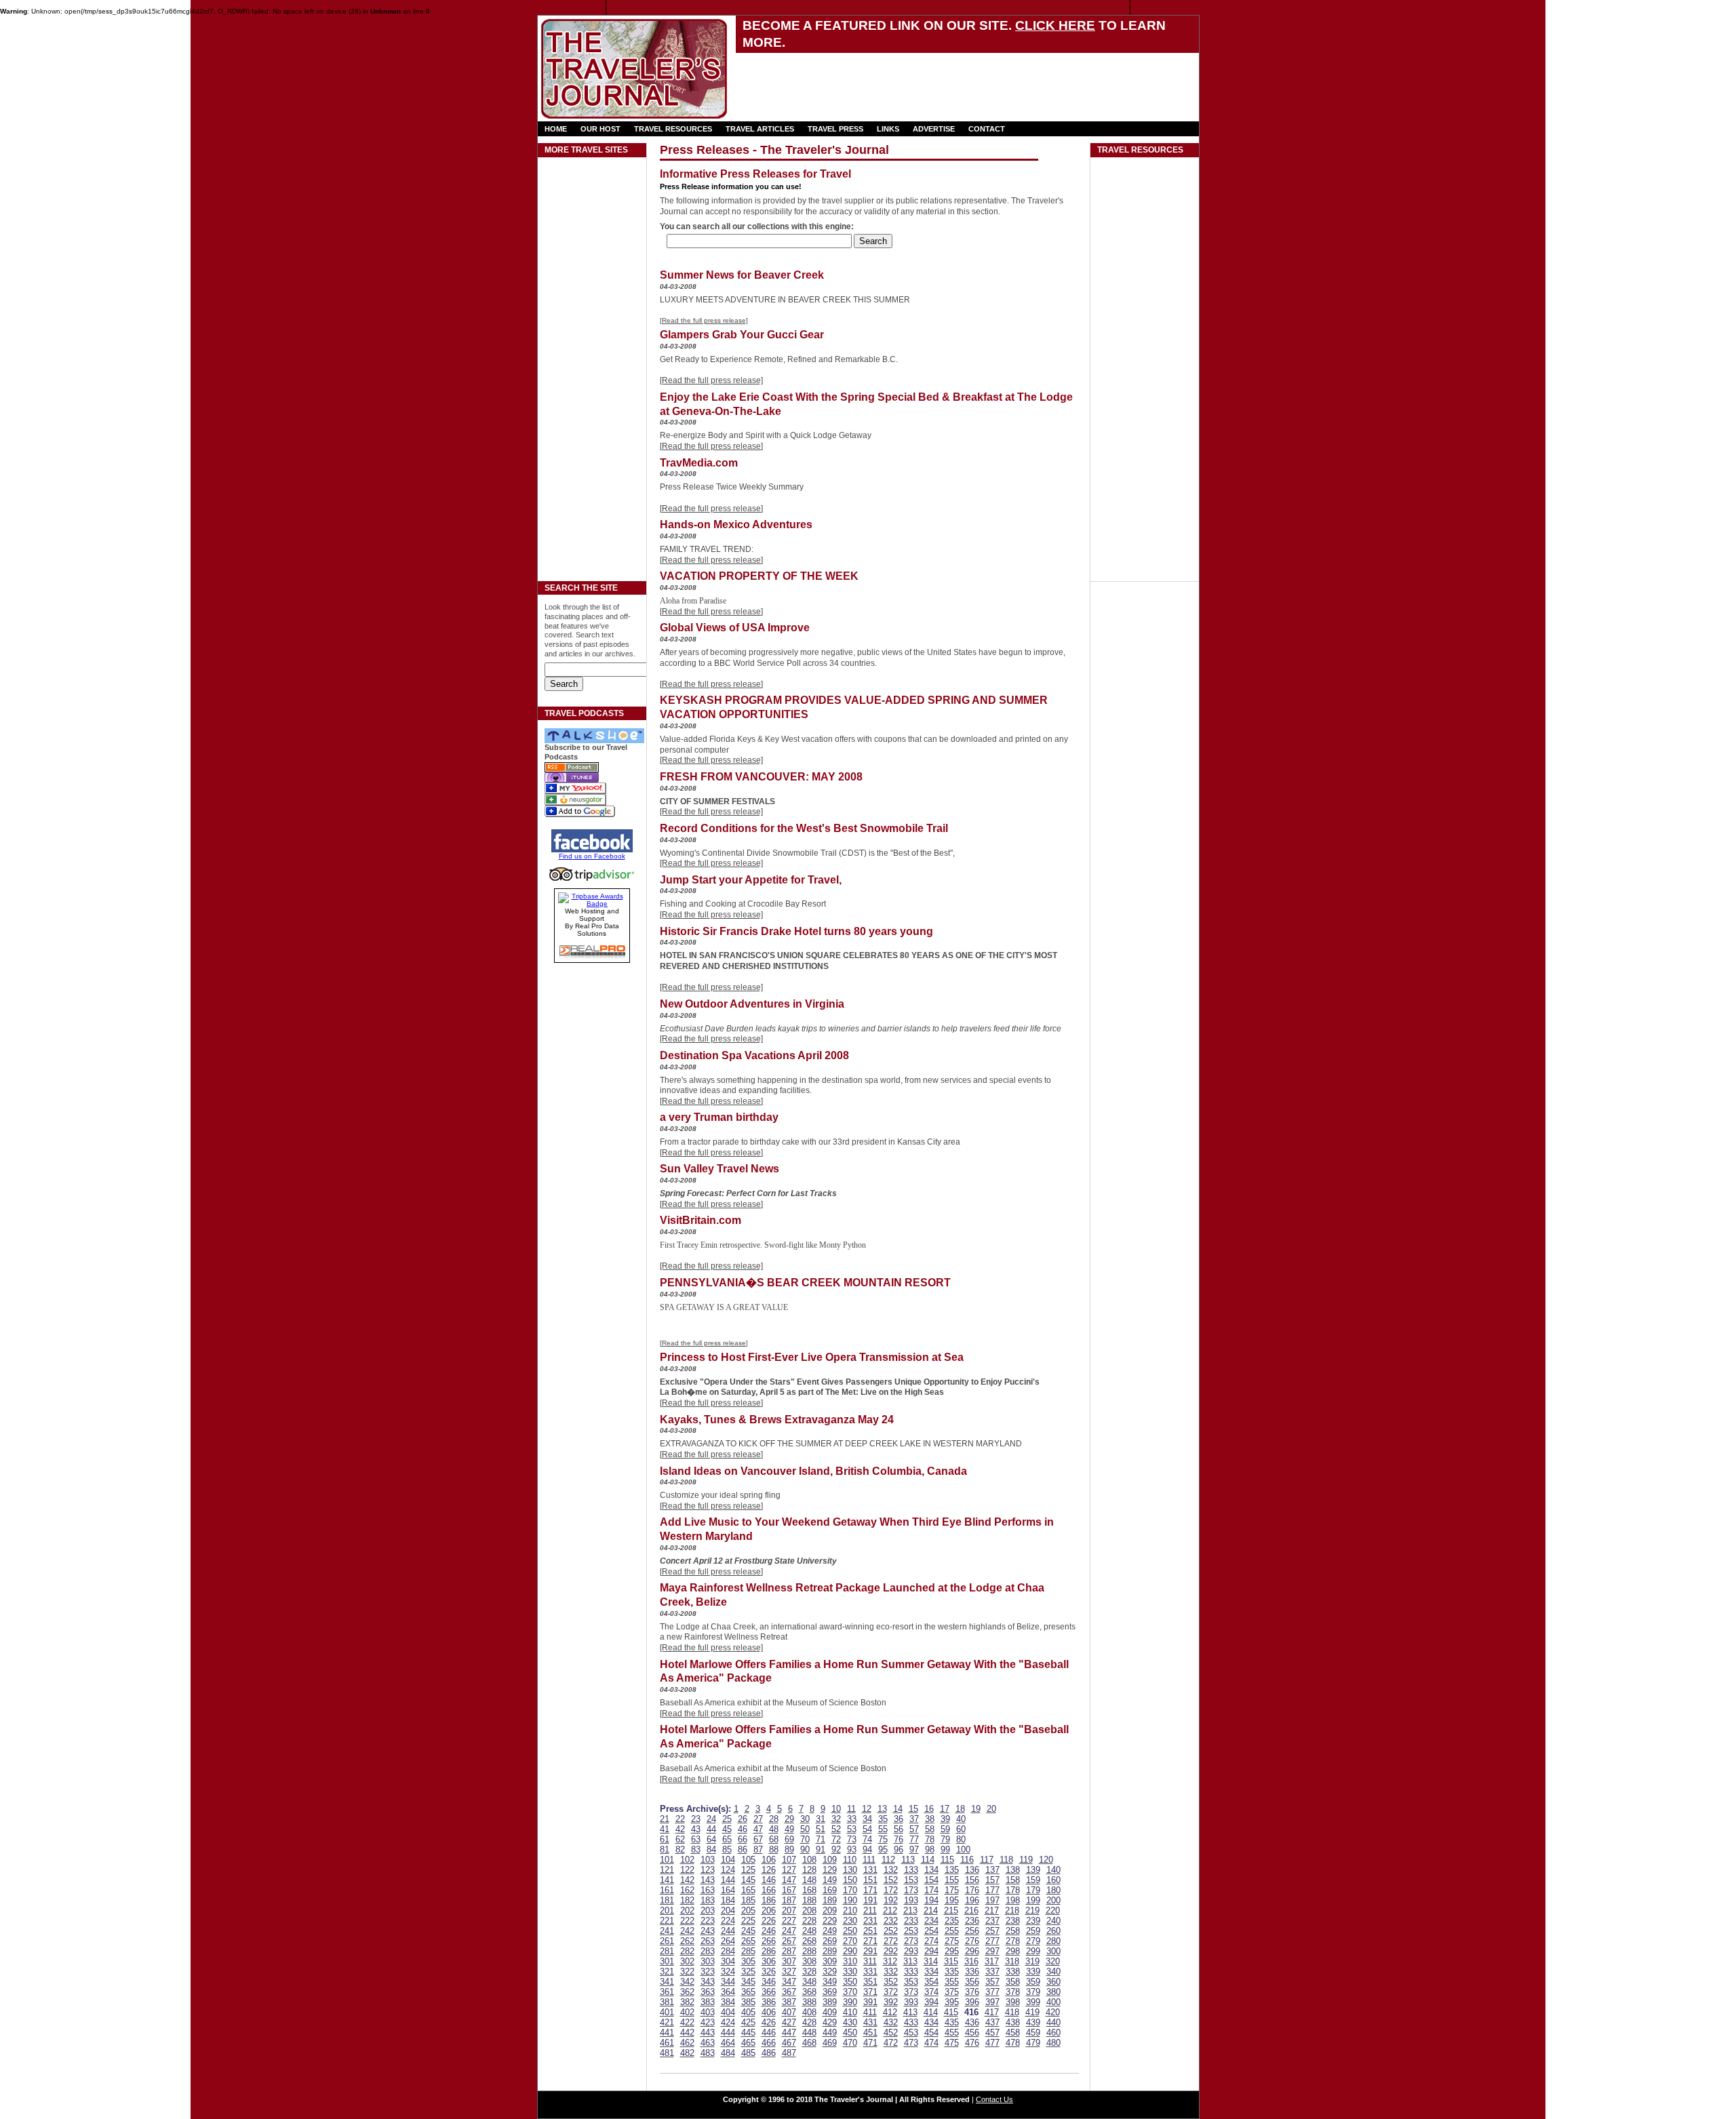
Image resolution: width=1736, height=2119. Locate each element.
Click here (1055, 25)
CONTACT (987, 129)
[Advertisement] (896, 82)
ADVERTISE (934, 129)
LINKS (888, 129)
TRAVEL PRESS (835, 129)
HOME (556, 129)
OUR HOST (600, 129)
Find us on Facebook (592, 856)
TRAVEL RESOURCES (673, 129)
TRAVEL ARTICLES (760, 129)
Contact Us (994, 2099)
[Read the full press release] (704, 320)
